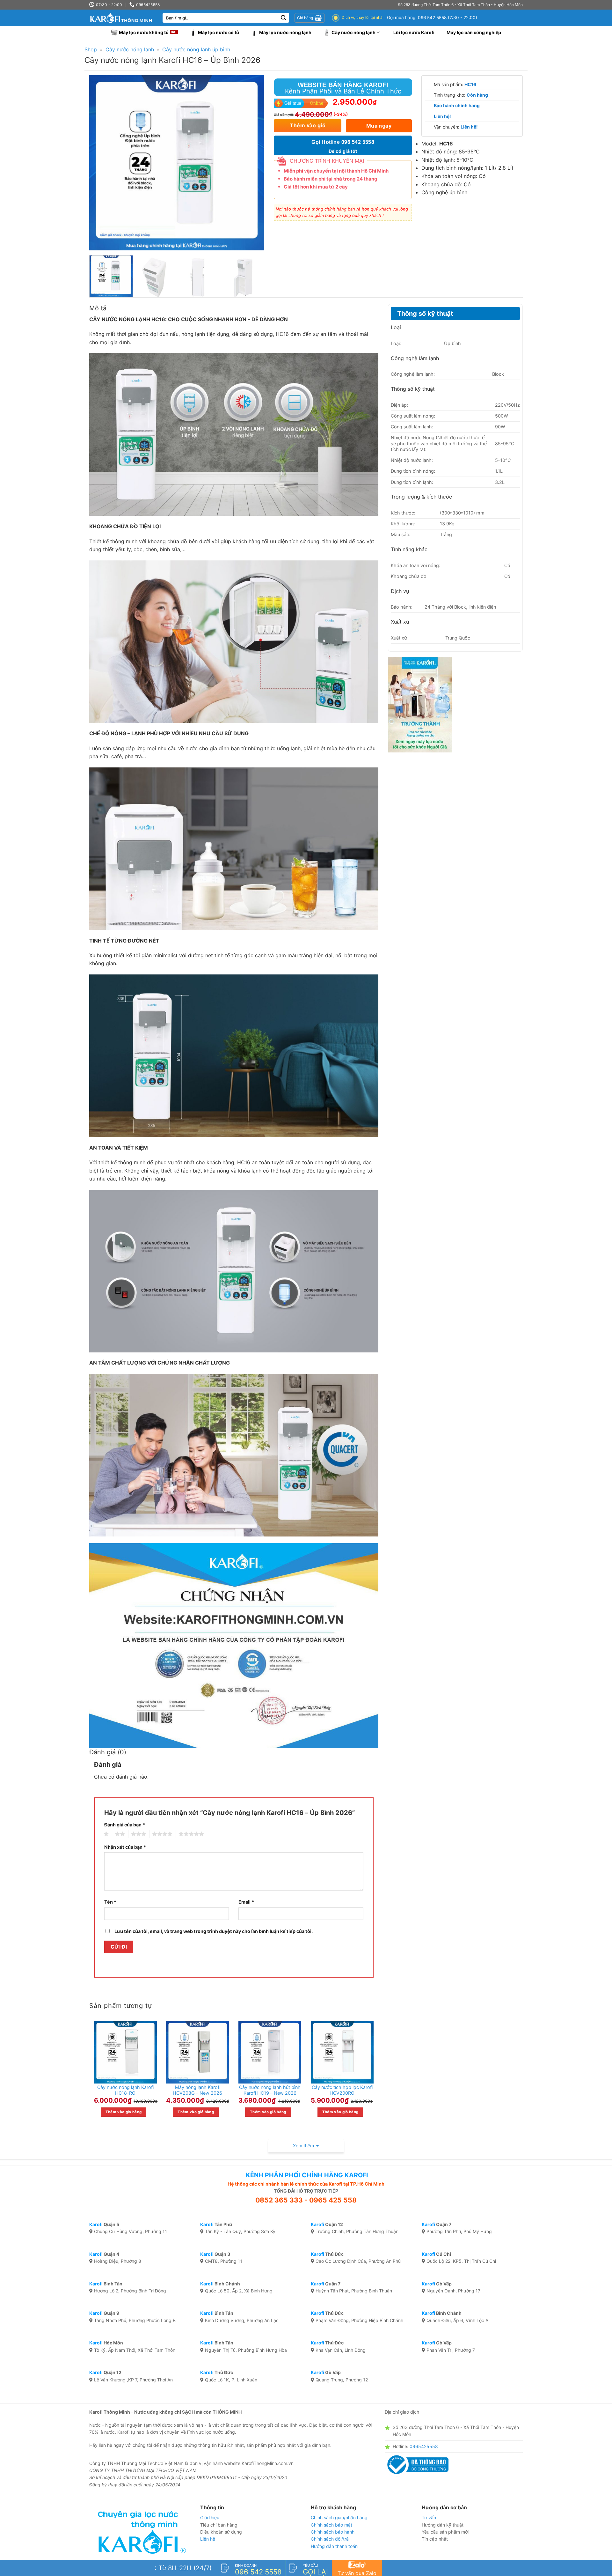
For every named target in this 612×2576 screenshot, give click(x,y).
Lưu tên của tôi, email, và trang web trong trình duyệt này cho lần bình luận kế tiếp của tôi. (214, 1931)
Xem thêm (303, 2146)
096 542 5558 (432, 18)
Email (246, 1902)
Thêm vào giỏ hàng (124, 2112)
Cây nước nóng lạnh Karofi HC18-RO (125, 2090)
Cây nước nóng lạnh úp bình (196, 49)
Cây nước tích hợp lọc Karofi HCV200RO (342, 2090)
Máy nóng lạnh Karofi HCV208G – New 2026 (197, 2090)
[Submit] (283, 18)
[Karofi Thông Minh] (121, 18)
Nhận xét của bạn (125, 1847)
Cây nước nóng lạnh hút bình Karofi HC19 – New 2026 (270, 2090)
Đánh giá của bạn (125, 1825)
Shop (91, 49)
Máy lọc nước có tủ (219, 32)
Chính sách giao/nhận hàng (339, 2517)
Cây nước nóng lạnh (353, 32)
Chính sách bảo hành (333, 2532)
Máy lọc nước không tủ (144, 32)
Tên (110, 1902)
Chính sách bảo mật (331, 2525)
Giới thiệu (210, 2517)
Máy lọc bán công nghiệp (474, 32)
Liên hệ (208, 2539)
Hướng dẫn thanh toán (334, 2546)
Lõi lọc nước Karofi (414, 32)
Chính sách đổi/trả (330, 2539)
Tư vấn (429, 2517)
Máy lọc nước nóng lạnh (285, 32)
